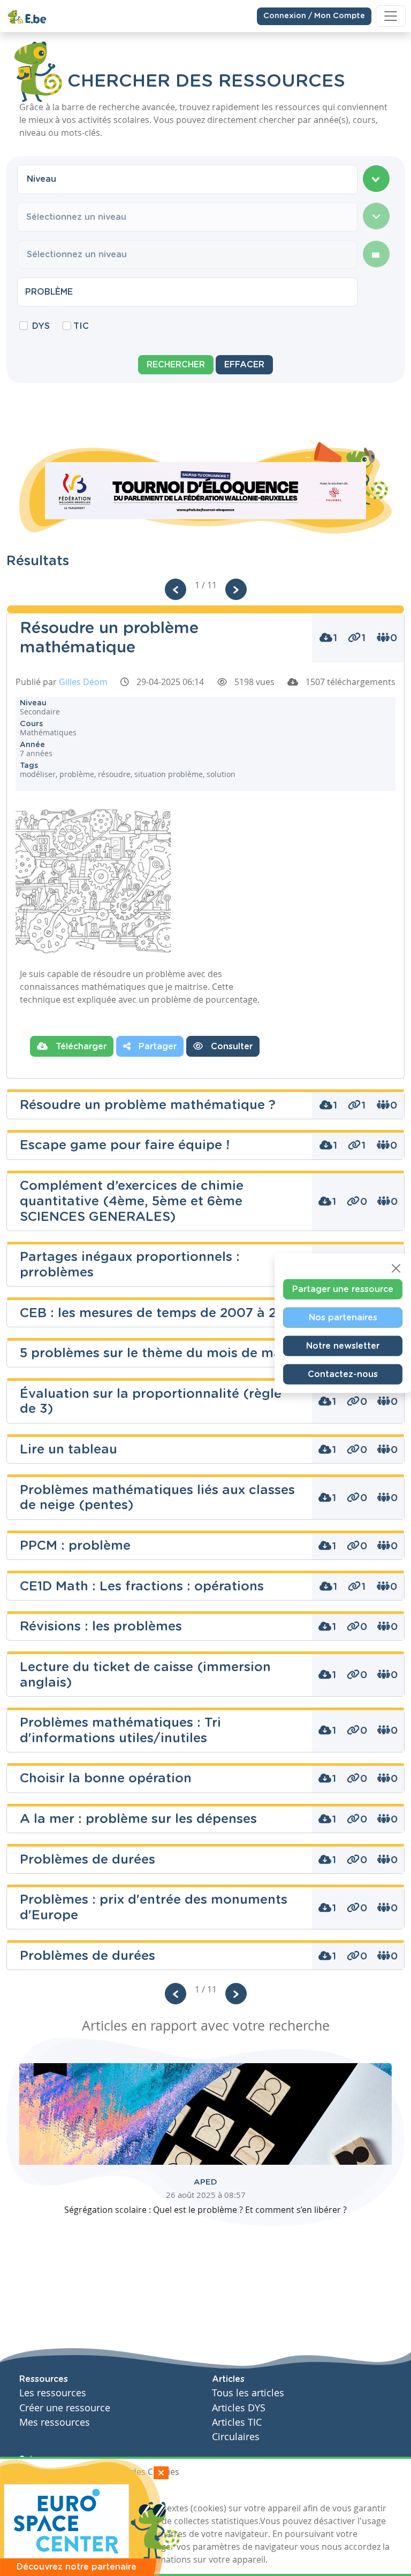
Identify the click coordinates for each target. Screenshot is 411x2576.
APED (205, 2182)
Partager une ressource (343, 1289)
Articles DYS (239, 2408)
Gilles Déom (83, 682)
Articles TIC (237, 2422)
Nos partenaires (343, 1317)
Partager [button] (156, 1047)
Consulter (230, 1047)
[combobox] (187, 179)
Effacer (244, 365)
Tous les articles (248, 2393)
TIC (81, 326)
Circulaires (236, 2437)
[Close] (396, 1268)
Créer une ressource (65, 2408)
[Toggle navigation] (391, 16)
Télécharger (80, 1047)
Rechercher (176, 365)
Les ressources (53, 2393)
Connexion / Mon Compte (314, 16)
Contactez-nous (343, 1374)
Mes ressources (55, 2422)
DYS (41, 326)
